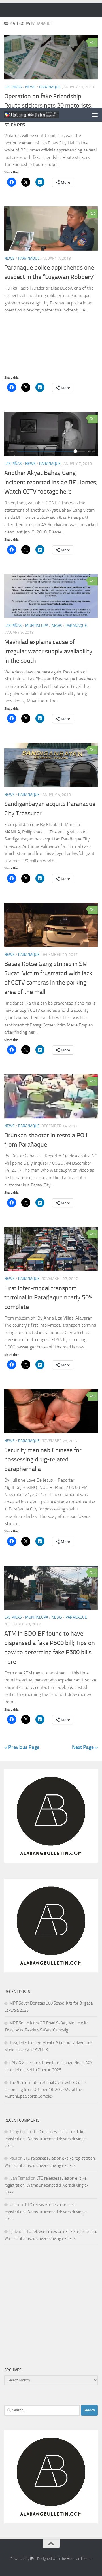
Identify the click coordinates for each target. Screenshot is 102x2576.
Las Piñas (13, 464)
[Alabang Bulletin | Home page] (40, 115)
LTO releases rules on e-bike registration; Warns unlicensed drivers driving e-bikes (46, 2139)
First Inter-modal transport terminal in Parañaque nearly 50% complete (48, 1297)
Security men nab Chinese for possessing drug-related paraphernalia (43, 1459)
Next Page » (85, 1747)
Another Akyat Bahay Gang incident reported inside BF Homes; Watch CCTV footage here (51, 482)
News (9, 258)
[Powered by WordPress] (32, 2559)
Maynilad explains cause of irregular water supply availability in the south (48, 651)
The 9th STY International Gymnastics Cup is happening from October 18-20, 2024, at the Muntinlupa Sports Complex (45, 2089)
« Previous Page (22, 1747)
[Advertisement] (51, 54)
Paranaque (29, 258)
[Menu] (95, 115)
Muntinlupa (37, 626)
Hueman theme (79, 2559)
